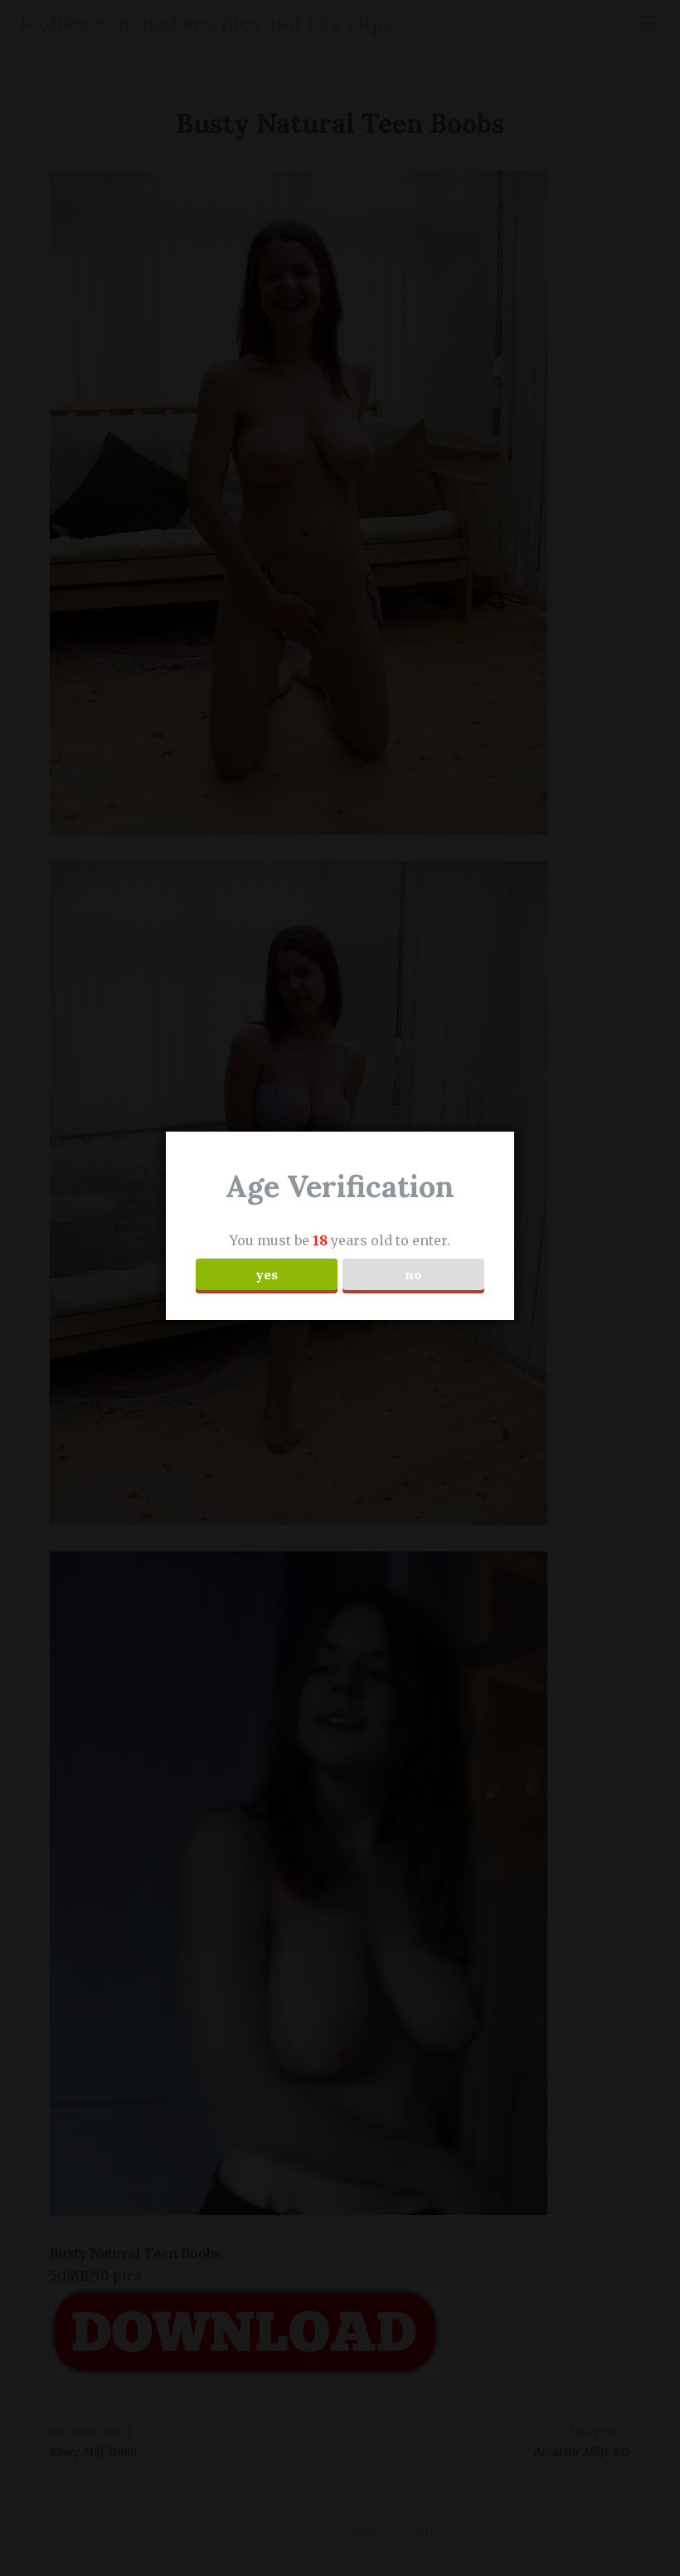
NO (413, 1274)
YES (267, 1274)
